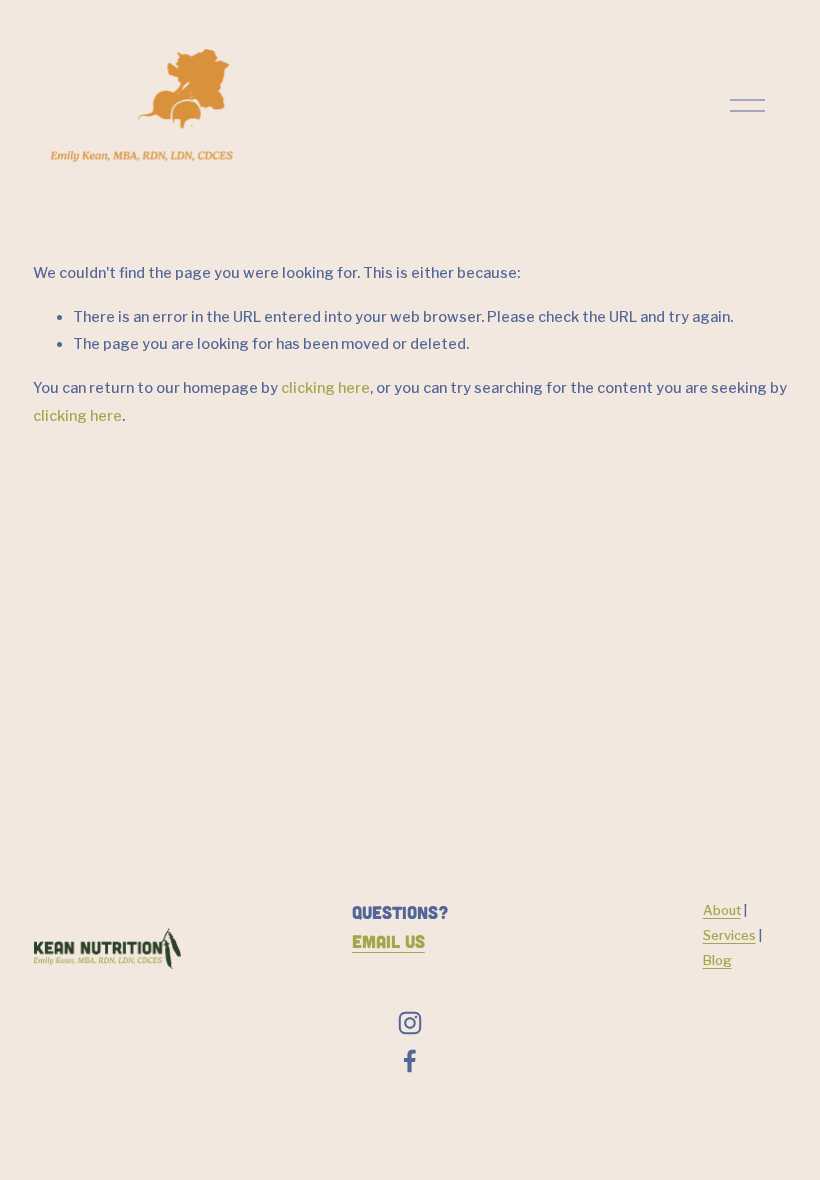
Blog (717, 960)
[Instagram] (410, 1023)
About (722, 910)
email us (388, 941)
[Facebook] (410, 1061)
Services (729, 935)
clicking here (325, 388)
